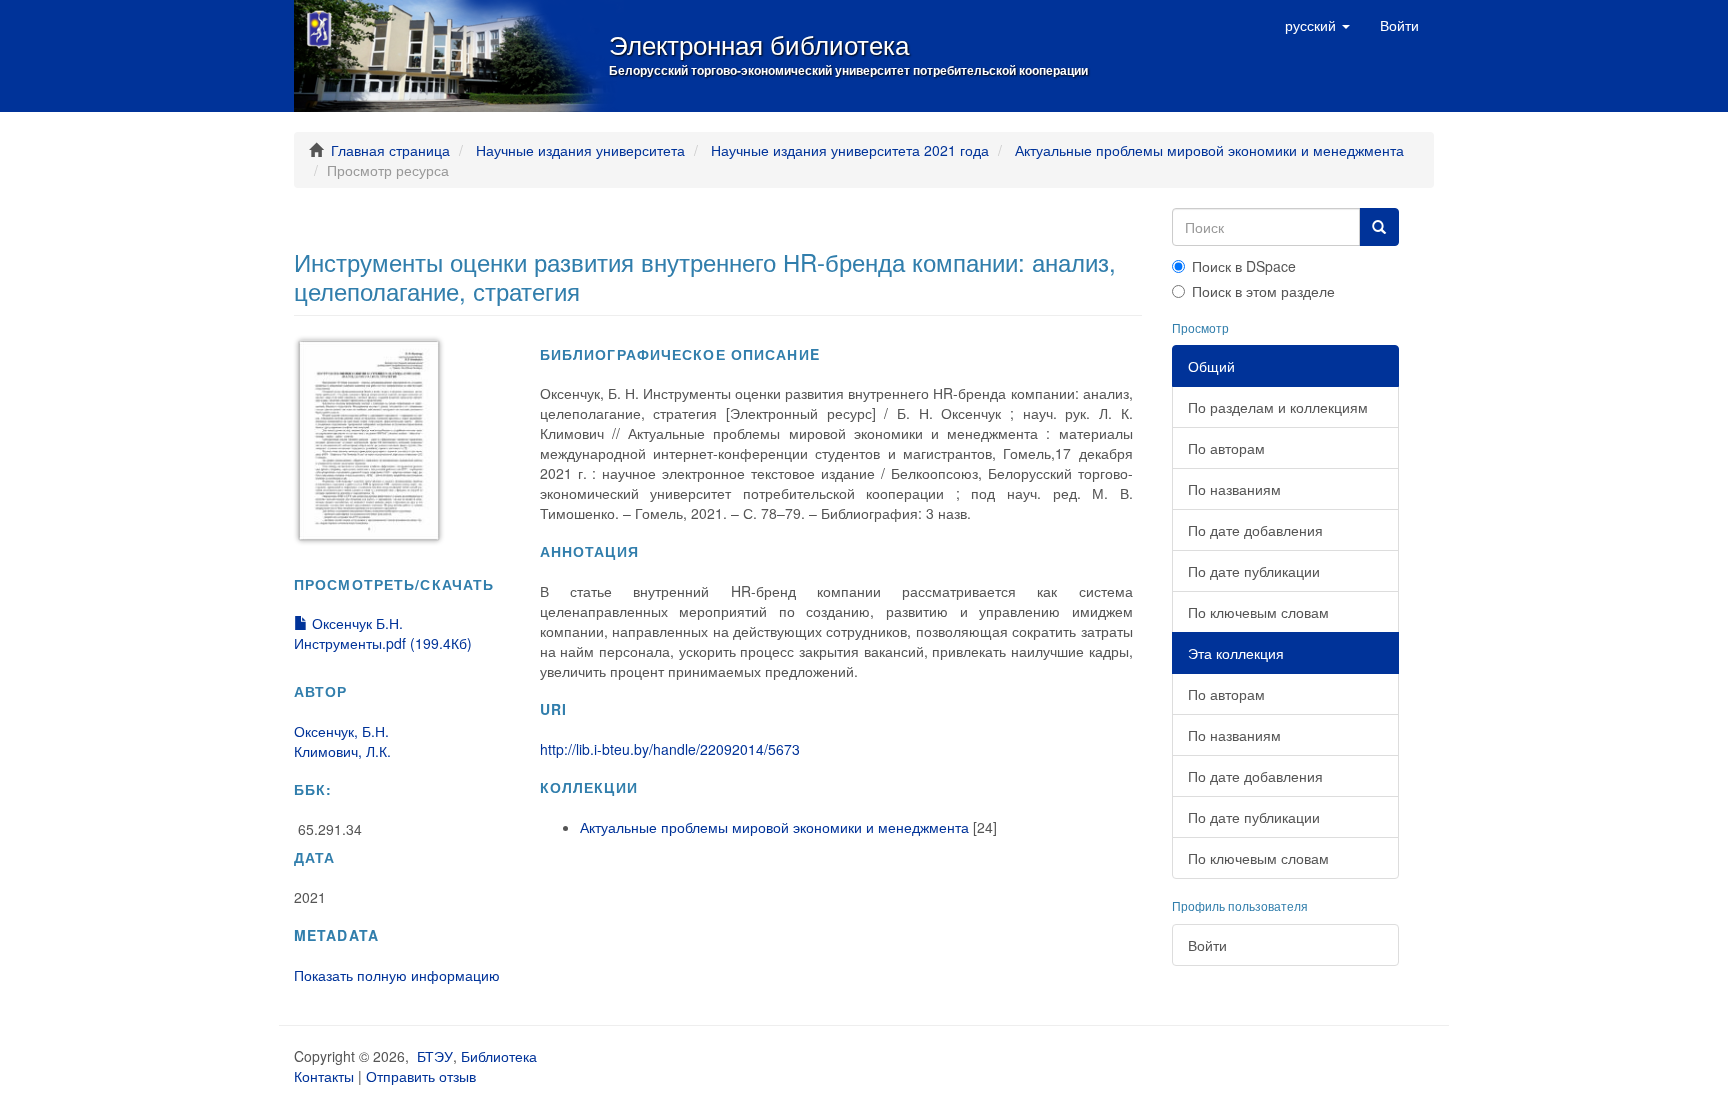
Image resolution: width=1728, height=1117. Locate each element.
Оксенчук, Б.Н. (341, 731)
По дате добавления (1255, 530)
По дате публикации (1254, 571)
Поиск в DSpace (1244, 266)
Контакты (324, 1076)
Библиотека (499, 1056)
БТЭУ (435, 1056)
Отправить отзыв (421, 1076)
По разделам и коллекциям (1278, 407)
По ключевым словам (1258, 612)
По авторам (1226, 448)
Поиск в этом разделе (1263, 291)
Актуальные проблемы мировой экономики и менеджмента (1209, 150)
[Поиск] (1379, 227)
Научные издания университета (580, 150)
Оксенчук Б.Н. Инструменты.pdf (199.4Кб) (383, 633)
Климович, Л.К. (342, 751)
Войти (1207, 945)
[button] (1317, 25)
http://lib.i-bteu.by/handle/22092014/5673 (670, 749)
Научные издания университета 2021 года (850, 150)
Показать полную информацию (397, 975)
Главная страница (390, 150)
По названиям (1234, 489)
